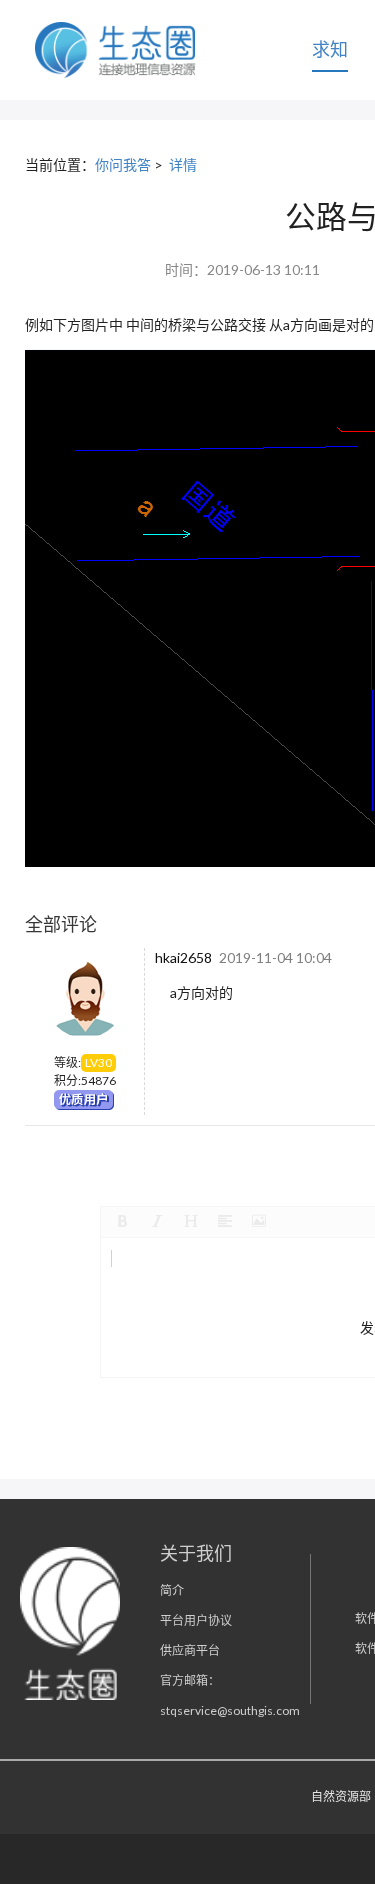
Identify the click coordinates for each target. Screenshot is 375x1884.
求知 (330, 49)
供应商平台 (190, 1650)
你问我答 (123, 164)
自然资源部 (341, 1796)
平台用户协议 (196, 1620)
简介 (172, 1590)
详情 (183, 164)
